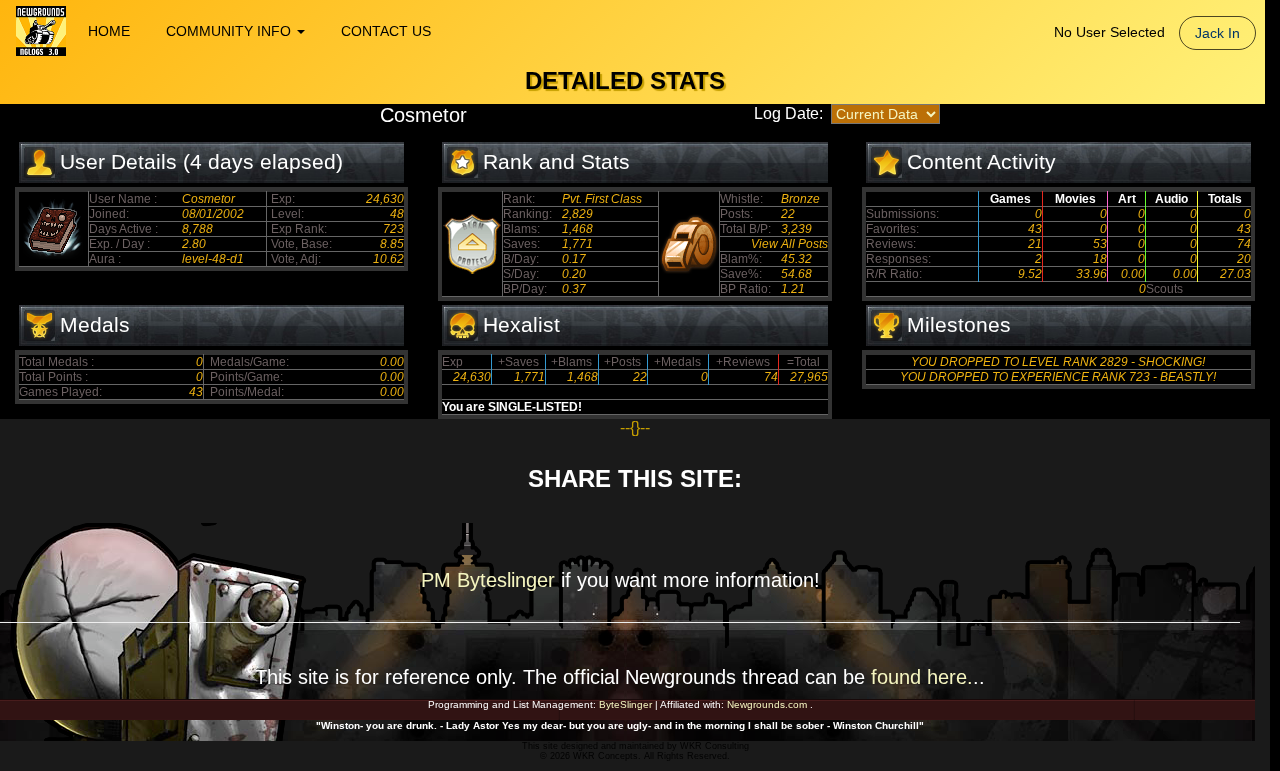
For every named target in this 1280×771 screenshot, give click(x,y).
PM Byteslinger (491, 580)
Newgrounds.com (767, 704)
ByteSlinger (625, 704)
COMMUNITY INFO (230, 31)
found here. (922, 677)
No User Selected (1109, 32)
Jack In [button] (1217, 33)
